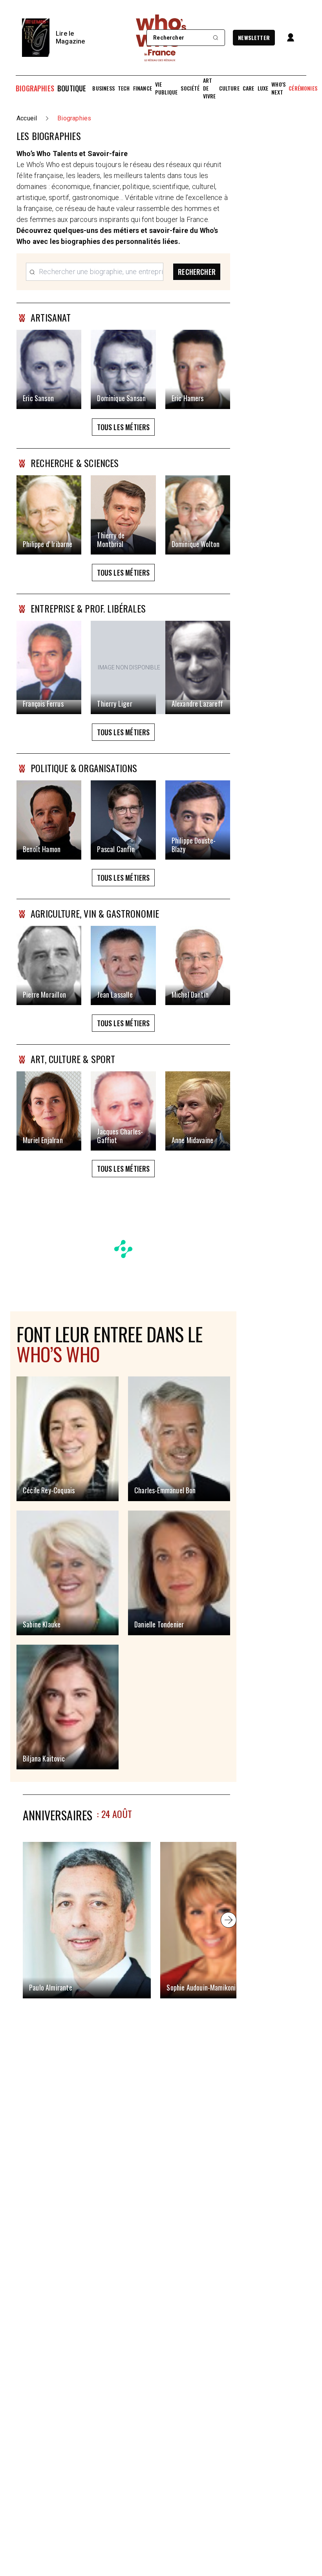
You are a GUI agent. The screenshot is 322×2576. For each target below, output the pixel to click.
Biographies (35, 88)
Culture (229, 88)
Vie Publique (166, 88)
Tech (124, 88)
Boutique (72, 88)
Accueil (27, 118)
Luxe (263, 88)
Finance (143, 88)
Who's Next (278, 88)
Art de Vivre (209, 88)
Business (103, 88)
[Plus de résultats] (229, 1920)
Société (190, 88)
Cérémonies (303, 88)
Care (249, 88)
